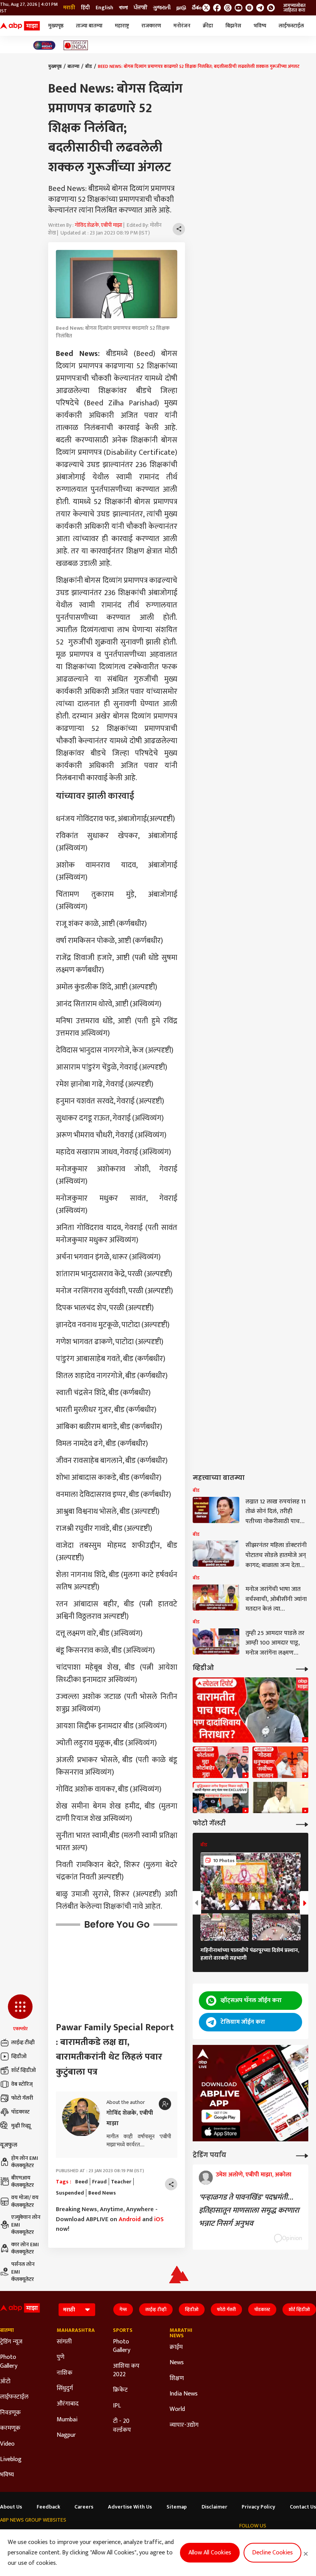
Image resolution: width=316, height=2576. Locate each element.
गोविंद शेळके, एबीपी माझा (98, 225)
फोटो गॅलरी (22, 2098)
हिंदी (85, 8)
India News (184, 2394)
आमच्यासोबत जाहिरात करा (294, 8)
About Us (11, 2507)
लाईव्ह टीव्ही (23, 2042)
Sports (123, 2330)
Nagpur (66, 2435)
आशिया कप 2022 (126, 2371)
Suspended (70, 2193)
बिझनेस (233, 26)
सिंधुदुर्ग (65, 2389)
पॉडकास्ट (20, 2112)
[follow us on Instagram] (249, 8)
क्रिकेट (120, 2390)
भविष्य (260, 26)
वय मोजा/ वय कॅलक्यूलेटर (25, 2201)
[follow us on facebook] (217, 8)
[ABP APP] (221, 2116)
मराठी (69, 8)
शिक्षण (177, 2379)
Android (130, 2219)
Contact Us (303, 2507)
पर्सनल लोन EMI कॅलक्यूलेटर (23, 2272)
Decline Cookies (272, 2553)
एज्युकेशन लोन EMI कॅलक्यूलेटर (26, 2225)
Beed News (102, 2193)
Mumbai (67, 2420)
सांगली (64, 2342)
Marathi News (181, 2333)
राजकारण (151, 26)
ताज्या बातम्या (89, 26)
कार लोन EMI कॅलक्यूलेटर (25, 2248)
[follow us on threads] (228, 8)
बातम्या (73, 66)
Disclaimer (214, 2507)
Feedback (48, 2507)
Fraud (99, 2182)
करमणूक (10, 2428)
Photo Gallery (9, 2362)
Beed (82, 2182)
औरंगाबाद (68, 2404)
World (177, 2409)
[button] (20, 2013)
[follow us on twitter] (206, 8)
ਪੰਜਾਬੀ (140, 8)
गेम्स (123, 2309)
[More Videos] (302, 1668)
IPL (117, 2406)
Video (7, 2444)
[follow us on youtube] (239, 8)
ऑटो (5, 2382)
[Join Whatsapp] (271, 8)
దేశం (197, 8)
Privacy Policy (258, 2507)
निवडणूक (10, 2413)
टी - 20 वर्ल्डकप (122, 2426)
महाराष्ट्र (122, 26)
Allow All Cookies (210, 2553)
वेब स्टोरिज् (22, 2084)
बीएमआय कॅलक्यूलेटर (23, 2182)
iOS (159, 2219)
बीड (89, 66)
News (177, 2363)
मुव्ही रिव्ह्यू (21, 2126)
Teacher (121, 2182)
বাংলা (124, 8)
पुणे (61, 2357)
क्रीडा (208, 26)
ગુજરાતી (162, 8)
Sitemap (177, 2507)
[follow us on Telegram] (260, 8)
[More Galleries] (302, 1824)
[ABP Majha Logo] (20, 26)
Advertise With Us (130, 2507)
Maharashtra (73, 2330)
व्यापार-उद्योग (184, 2425)
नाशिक (65, 2373)
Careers (84, 2507)
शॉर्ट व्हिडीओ (24, 2070)
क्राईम (176, 2347)
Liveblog (11, 2460)
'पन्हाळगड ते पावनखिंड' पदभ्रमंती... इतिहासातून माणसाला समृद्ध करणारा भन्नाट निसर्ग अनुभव (249, 2210)
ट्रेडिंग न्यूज (11, 2342)
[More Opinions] (302, 2155)
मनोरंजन (182, 26)
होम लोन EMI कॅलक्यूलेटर (25, 2162)
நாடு (181, 8)
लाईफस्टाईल (291, 26)
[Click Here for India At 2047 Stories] (44, 45)
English (104, 8)
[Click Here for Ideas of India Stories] (76, 45)
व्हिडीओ (19, 2056)
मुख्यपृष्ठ (56, 26)
